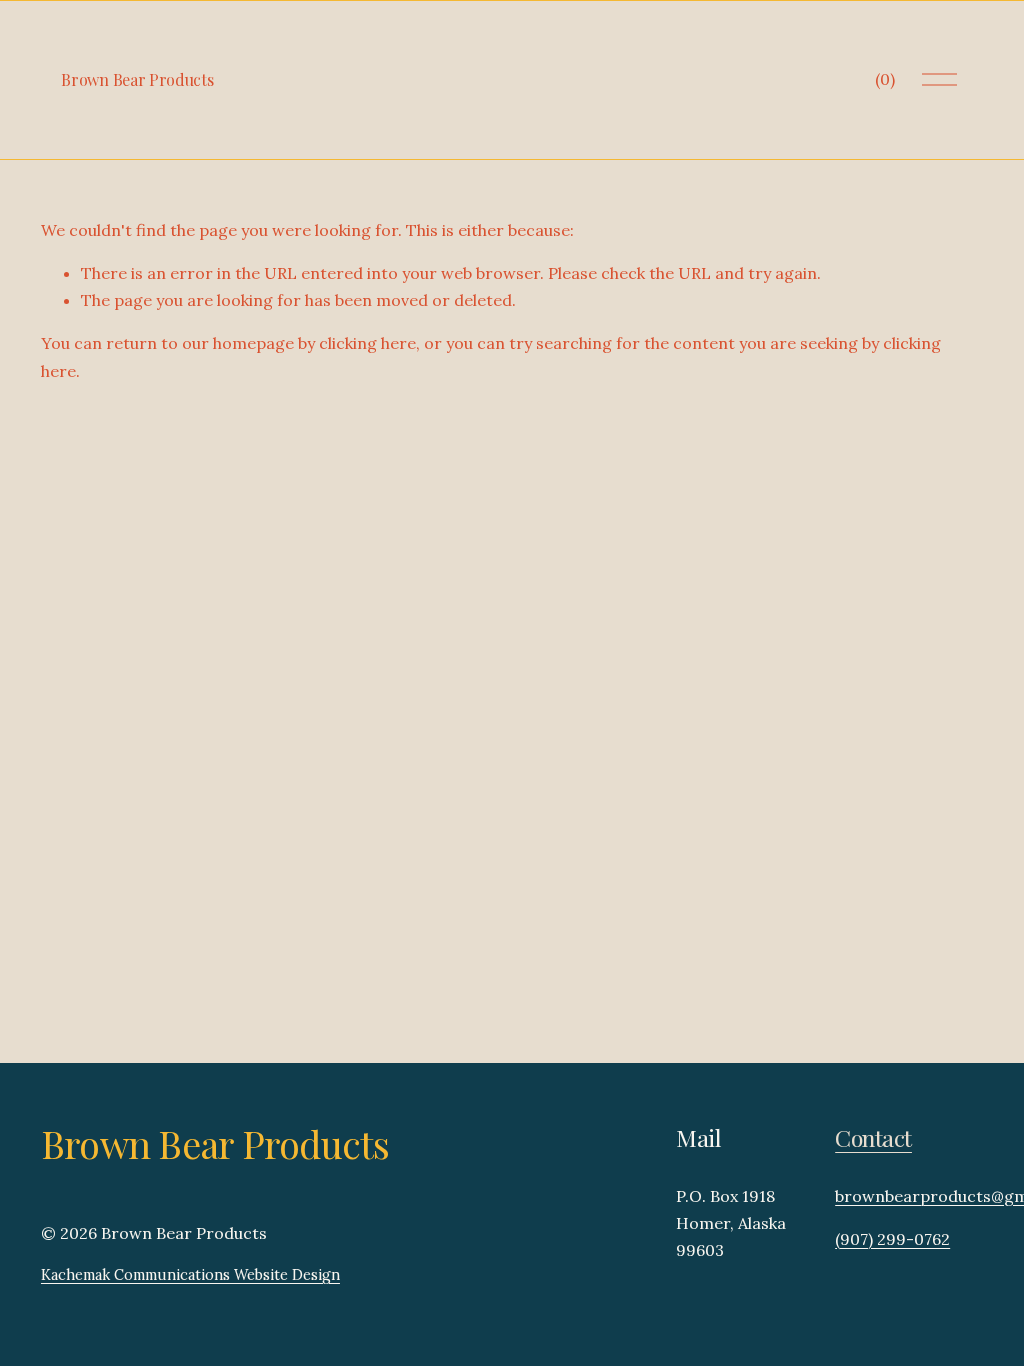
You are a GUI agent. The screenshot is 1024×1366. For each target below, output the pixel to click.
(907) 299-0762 (892, 1239)
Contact (873, 1137)
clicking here (367, 343)
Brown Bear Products (137, 79)
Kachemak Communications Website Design (190, 1275)
